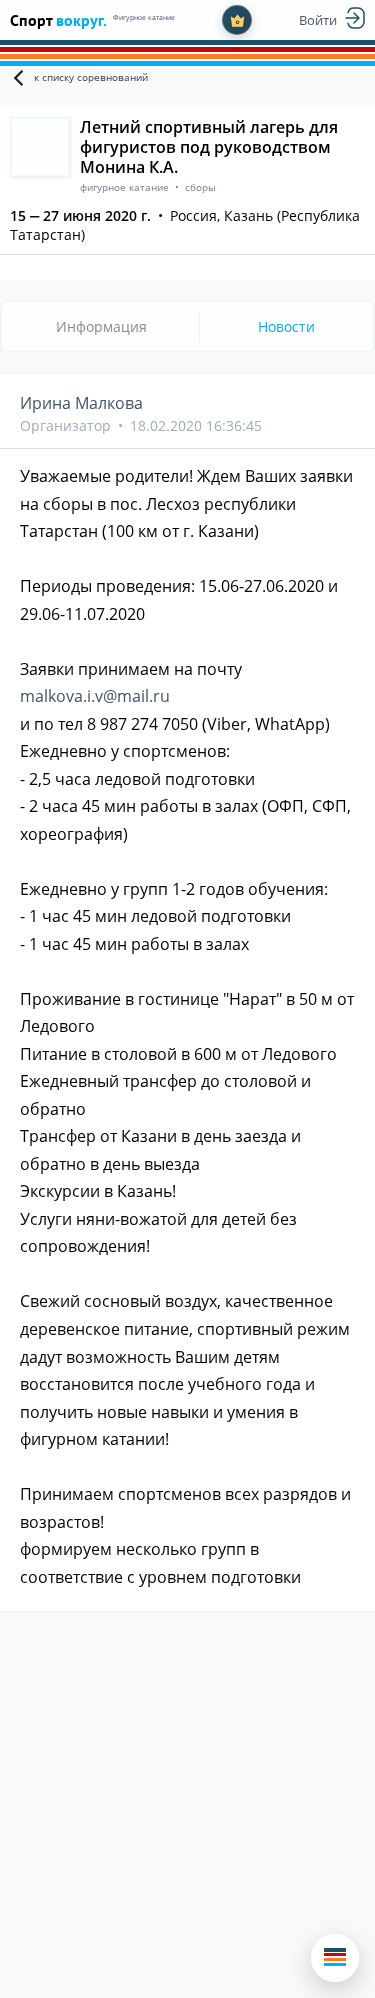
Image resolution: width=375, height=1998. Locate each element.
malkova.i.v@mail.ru (95, 696)
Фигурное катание (144, 17)
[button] (335, 1958)
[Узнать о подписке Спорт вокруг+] (237, 20)
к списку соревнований (91, 77)
